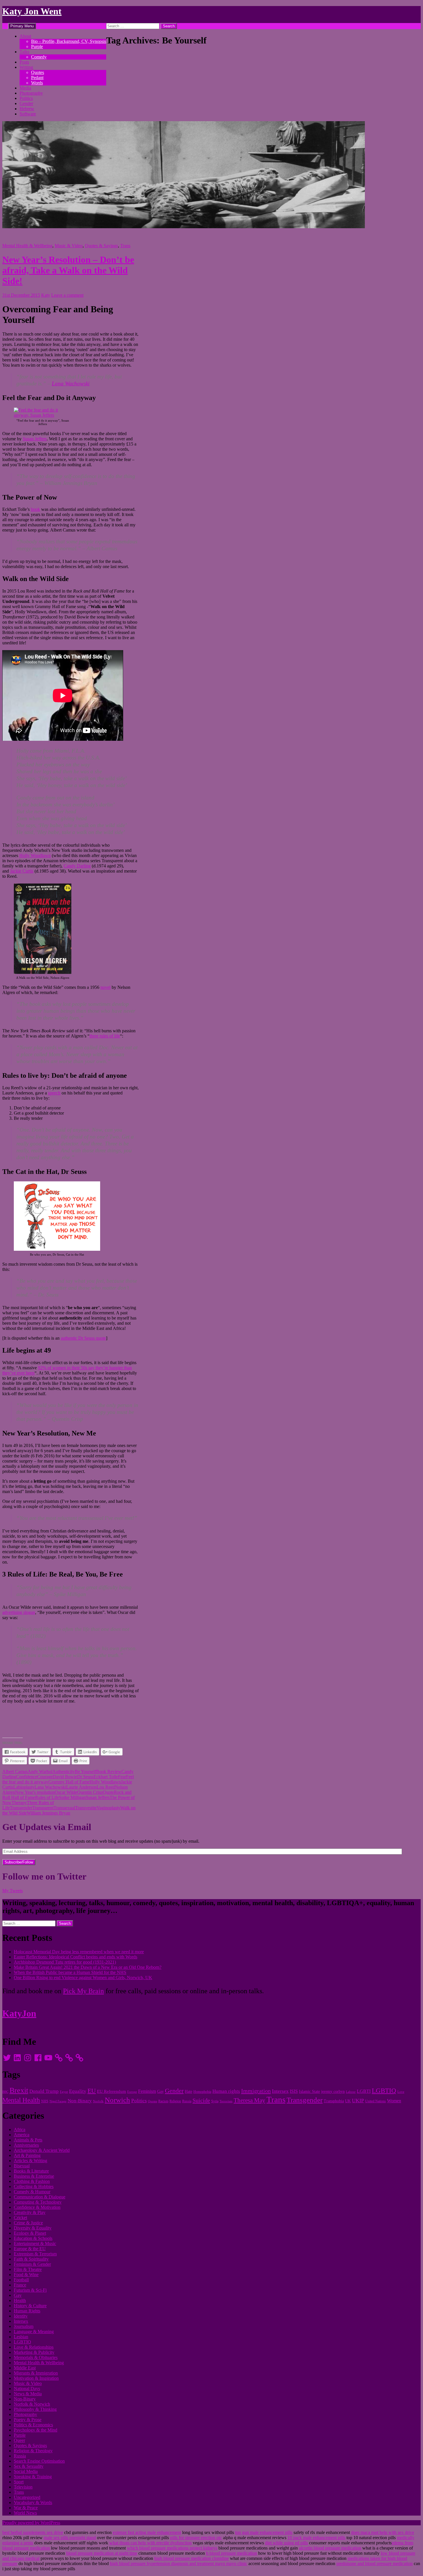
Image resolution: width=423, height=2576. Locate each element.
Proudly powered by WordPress (31, 2523)
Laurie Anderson (81, 1787)
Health (20, 2300)
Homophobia (202, 2092)
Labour (351, 2092)
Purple (37, 46)
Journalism (24, 2326)
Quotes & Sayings (101, 246)
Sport (19, 2482)
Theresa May (249, 2100)
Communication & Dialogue (40, 2197)
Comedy (39, 57)
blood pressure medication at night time (102, 2553)
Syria (215, 2101)
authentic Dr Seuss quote (83, 1338)
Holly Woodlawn (35, 855)
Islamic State (309, 2092)
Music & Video (69, 246)
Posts (24, 62)
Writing (26, 67)
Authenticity (64, 1771)
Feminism (147, 2091)
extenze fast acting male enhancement (147, 2532)
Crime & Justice (28, 2223)
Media (25, 88)
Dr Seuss (85, 1777)
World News (25, 2513)
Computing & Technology (38, 2202)
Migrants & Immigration (36, 2373)
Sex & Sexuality (29, 2466)
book (35, 509)
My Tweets (13, 1891)
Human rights (226, 2091)
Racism (163, 2101)
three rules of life (105, 1036)
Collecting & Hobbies (34, 2186)
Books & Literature (31, 2171)
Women (394, 2101)
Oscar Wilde (66, 1792)
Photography (31, 93)
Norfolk (98, 2101)
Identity (21, 2316)
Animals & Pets (28, 2140)
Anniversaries (26, 2145)
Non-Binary (80, 2101)
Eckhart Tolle (106, 1777)
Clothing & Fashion (32, 2181)
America (22, 2135)
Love (401, 2092)
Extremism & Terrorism (35, 2254)
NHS (45, 2101)
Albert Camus (15, 1771)
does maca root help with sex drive (383, 2532)
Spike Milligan (72, 1797)
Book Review (109, 1771)
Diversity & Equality (33, 2228)
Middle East (25, 2368)
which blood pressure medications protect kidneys (172, 2548)
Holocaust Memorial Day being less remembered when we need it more (79, 1952)
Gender (26, 103)
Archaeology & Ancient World (42, 2150)
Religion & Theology (33, 2451)
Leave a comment (67, 295)
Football (21, 2280)
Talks (24, 52)
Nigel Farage (58, 2101)
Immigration (256, 2091)
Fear (122, 1777)
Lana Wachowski (71, 383)
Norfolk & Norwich (32, 2404)
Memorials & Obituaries (36, 2357)
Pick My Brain (83, 1991)
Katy (46, 295)
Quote (108, 1792)
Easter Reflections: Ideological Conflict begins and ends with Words (76, 1957)
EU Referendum (112, 2091)
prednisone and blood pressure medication (375, 2563)
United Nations (376, 2101)
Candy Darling (77, 866)
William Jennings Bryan (48, 1813)
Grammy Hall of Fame (69, 1782)
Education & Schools (33, 2238)
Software (28, 114)
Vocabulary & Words (33, 2502)
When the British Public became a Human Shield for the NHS (70, 1972)
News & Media (28, 2394)
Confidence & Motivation (37, 2207)
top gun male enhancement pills (264, 2532)
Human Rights (27, 2311)
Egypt (64, 2092)
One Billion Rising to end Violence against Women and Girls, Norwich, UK (83, 1978)
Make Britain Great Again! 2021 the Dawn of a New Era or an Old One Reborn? (88, 1967)
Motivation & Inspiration (36, 2378)
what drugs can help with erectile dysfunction (150, 2543)
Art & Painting (27, 2155)
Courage (45, 1777)
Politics (26, 98)
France (20, 2285)
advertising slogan (19, 1612)
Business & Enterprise (34, 2176)
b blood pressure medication (231, 2553)
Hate (188, 2092)
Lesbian (21, 2337)
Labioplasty (24, 1787)
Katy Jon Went (32, 11)
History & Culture (30, 2306)
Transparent (43, 1808)
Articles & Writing (31, 2161)
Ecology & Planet (30, 2233)
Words (37, 83)
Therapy (19, 1803)
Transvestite (86, 1808)
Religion (175, 2101)
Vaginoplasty (108, 1808)
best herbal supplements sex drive (33, 2532)
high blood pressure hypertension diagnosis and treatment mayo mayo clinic (179, 2563)
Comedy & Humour (32, 2192)
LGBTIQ (384, 2090)
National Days (27, 2389)
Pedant (37, 78)
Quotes (38, 72)
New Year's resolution (35, 1792)
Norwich (117, 2100)
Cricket (20, 2218)
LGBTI (364, 2091)
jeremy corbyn (333, 2092)
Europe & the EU (30, 2249)
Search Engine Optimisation (39, 2461)
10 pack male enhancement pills (316, 2538)
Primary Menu (22, 26)
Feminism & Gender (32, 2264)
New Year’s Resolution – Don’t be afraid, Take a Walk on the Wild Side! (68, 270)
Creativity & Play (30, 2212)
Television (23, 2487)
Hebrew (27, 109)
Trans (125, 246)
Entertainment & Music (35, 2243)
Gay (160, 2092)
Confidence (27, 1777)
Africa (20, 2129)
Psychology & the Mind (36, 2430)
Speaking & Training (33, 2477)
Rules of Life (47, 1797)
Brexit (19, 2090)
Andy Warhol (40, 1771)
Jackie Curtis (22, 871)
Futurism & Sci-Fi (30, 2290)
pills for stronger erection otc (196, 2538)
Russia (187, 2101)
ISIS (294, 2091)
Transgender (21, 1808)
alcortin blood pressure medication (330, 2548)
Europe (132, 2092)
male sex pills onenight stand (70, 2538)
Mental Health (21, 2100)
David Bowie (65, 1777)
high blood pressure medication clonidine (192, 2558)
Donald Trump (44, 2091)
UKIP (358, 2101)
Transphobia (334, 2101)
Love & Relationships (34, 2347)
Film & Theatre (28, 2269)
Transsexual (64, 1808)
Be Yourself (85, 1771)
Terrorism (226, 2101)
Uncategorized (27, 2497)
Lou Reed (106, 1787)
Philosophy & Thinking (35, 2409)
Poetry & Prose (28, 2420)
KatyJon (19, 2013)
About (25, 36)
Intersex (280, 2091)
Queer (19, 2440)
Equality (78, 2091)
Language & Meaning (34, 2332)
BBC (5, 2092)
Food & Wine (26, 2275)
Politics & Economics (33, 2425)
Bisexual (22, 2166)
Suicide (201, 2100)
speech (54, 1093)
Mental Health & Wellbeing (27, 246)
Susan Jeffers (35, 439)
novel (105, 987)
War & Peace (26, 2508)
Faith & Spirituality (31, 2259)
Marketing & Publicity (34, 2352)
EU (92, 2091)
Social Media (26, 2471)
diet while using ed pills (286, 2543)
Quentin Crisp (90, 1792)
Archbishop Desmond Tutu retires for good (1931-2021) (65, 1962)
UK (348, 2101)
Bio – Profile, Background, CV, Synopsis (69, 41)
